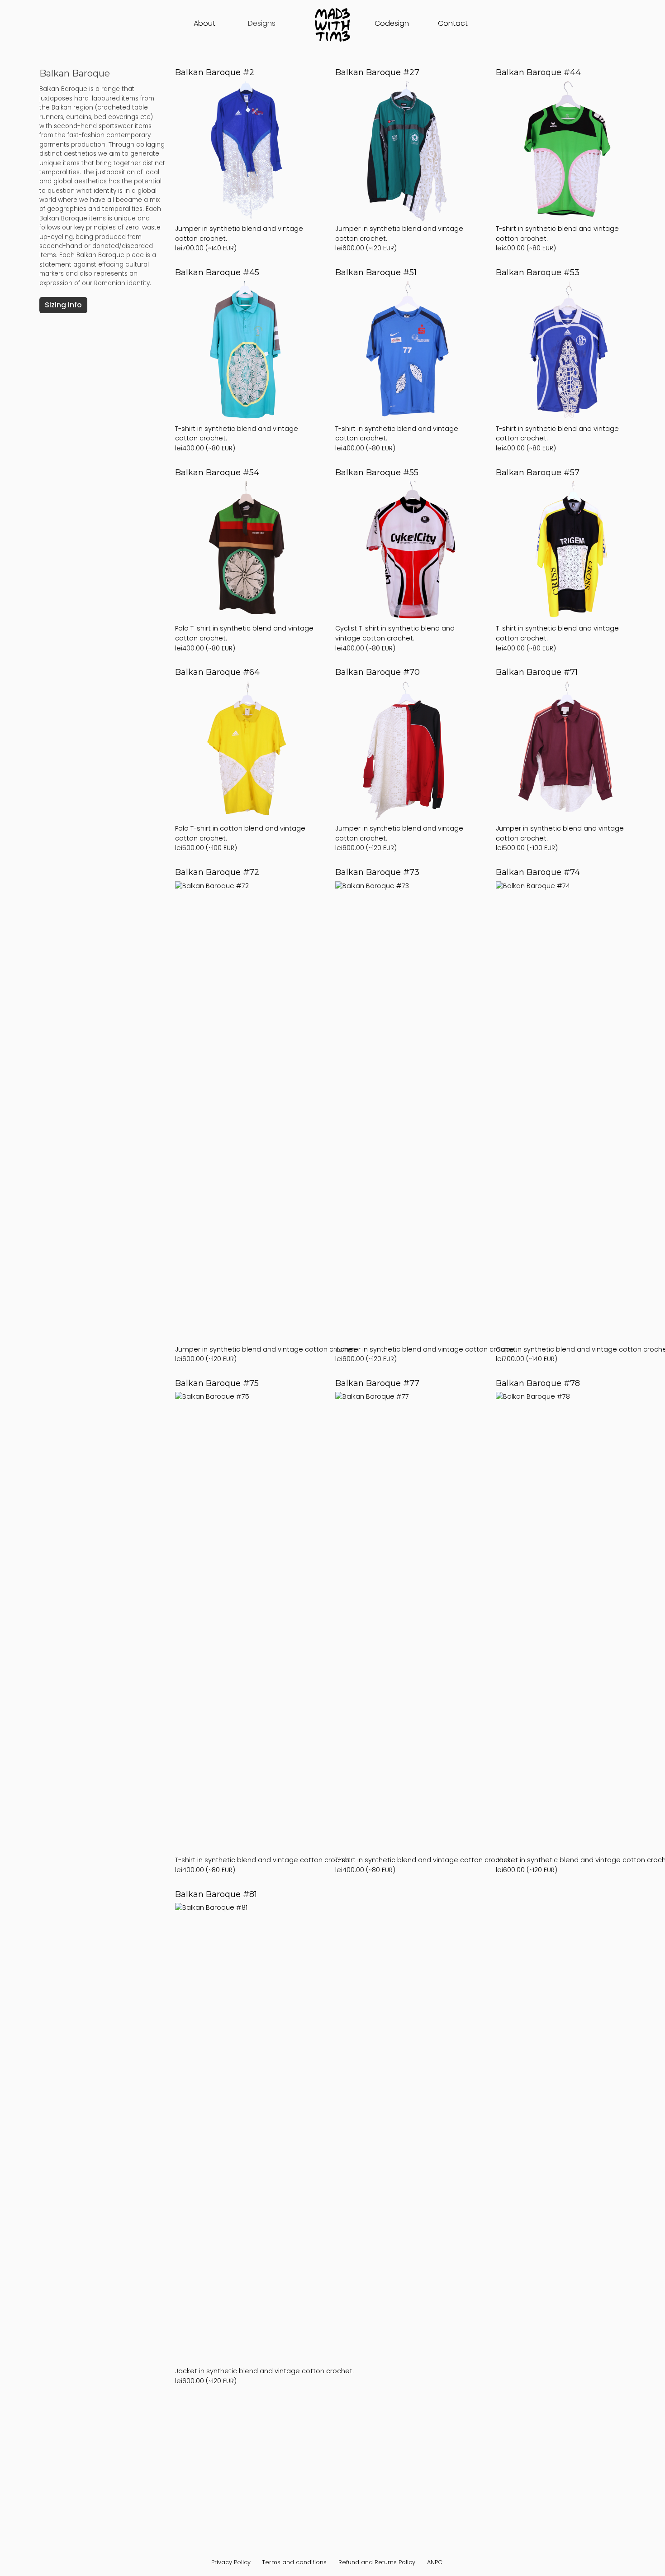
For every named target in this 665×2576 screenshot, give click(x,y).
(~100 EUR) (240, 760)
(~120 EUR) (399, 160)
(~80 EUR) (557, 160)
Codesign (392, 23)
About (204, 23)
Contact (453, 23)
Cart (503, 24)
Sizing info (63, 305)
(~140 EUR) (239, 160)
